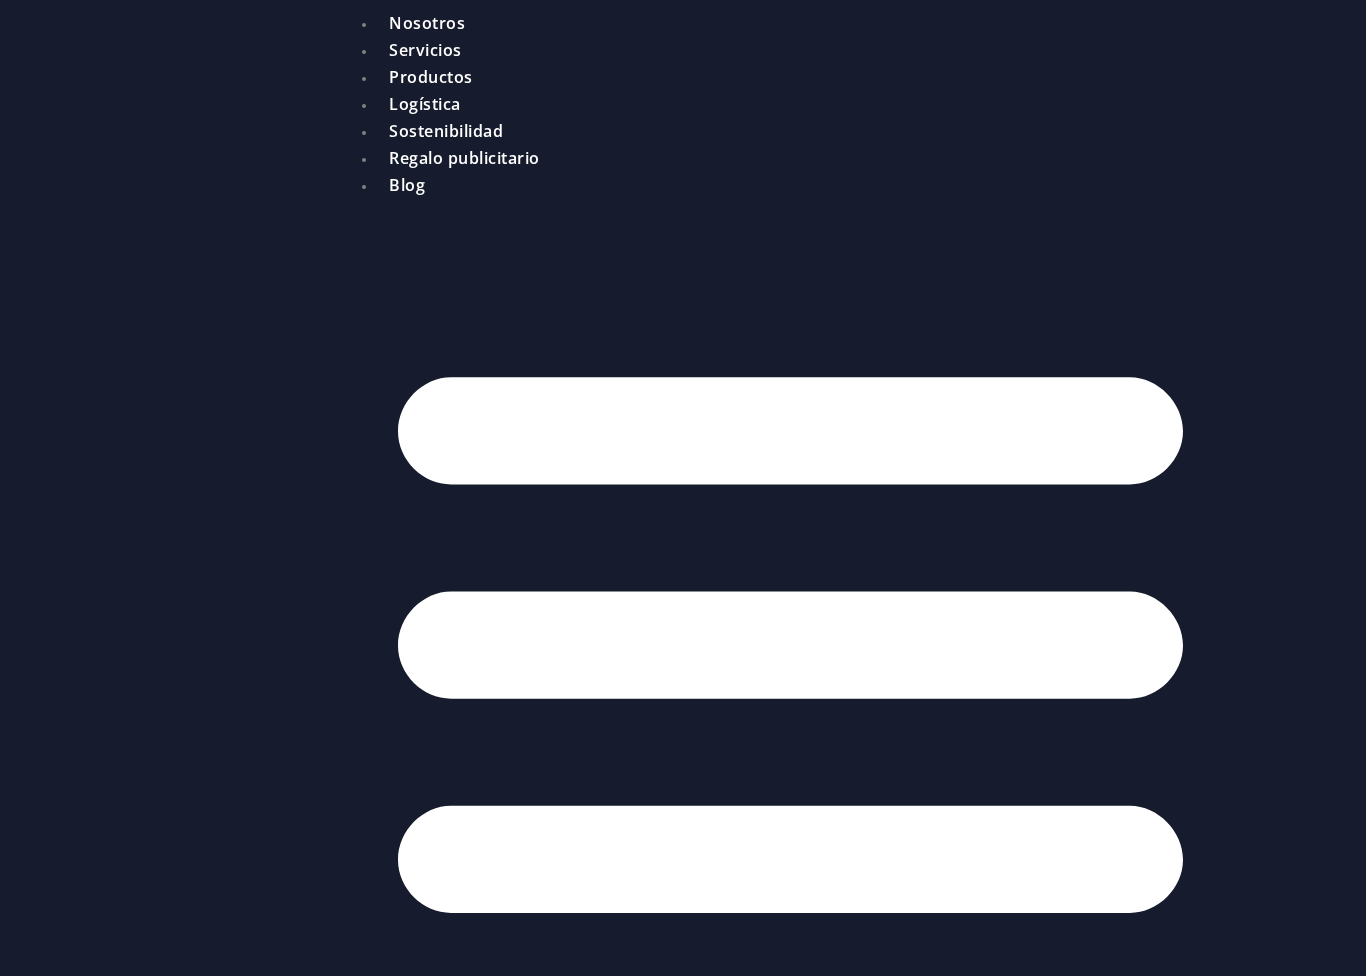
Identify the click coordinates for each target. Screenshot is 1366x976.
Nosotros (427, 23)
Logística (425, 104)
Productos (431, 77)
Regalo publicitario (464, 158)
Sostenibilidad (446, 131)
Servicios (425, 50)
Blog (407, 185)
